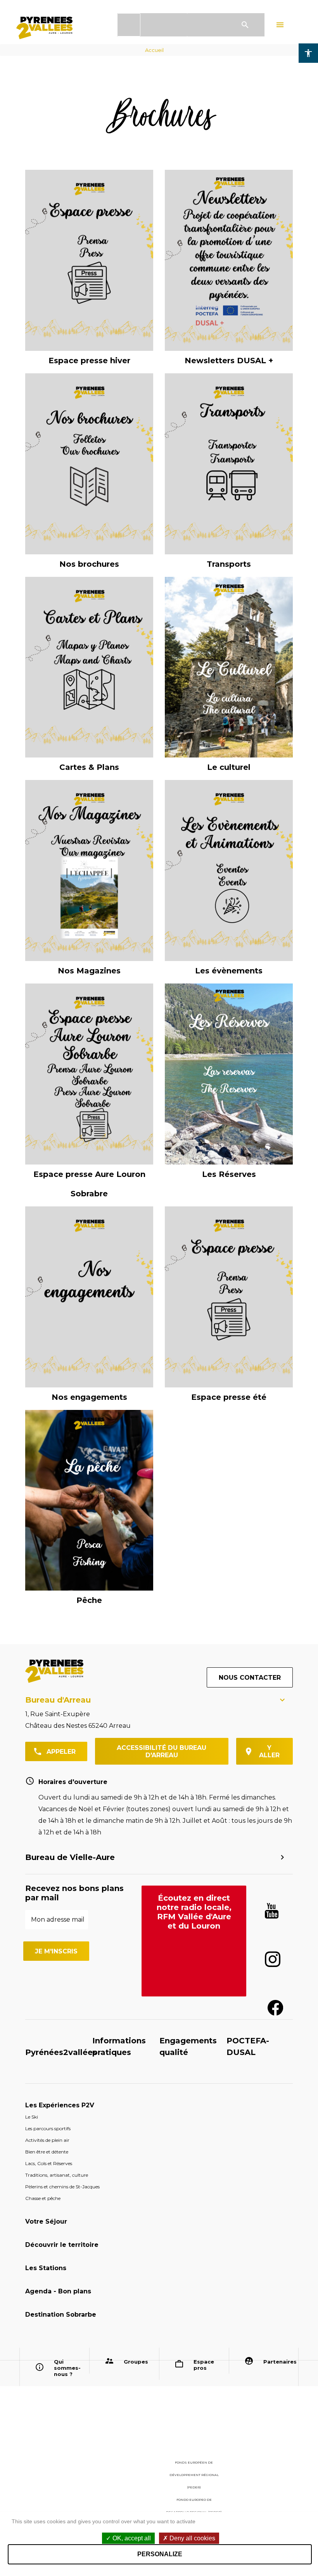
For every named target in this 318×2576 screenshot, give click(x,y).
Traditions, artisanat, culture (57, 2175)
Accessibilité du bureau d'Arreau (162, 1751)
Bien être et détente (47, 2152)
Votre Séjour (46, 2221)
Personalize (160, 2554)
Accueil (154, 50)
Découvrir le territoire (62, 2245)
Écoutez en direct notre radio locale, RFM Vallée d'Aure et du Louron (194, 1912)
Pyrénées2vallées (61, 2052)
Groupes (136, 2362)
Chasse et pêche (43, 2198)
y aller (269, 1751)
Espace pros (204, 2365)
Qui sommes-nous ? (67, 2368)
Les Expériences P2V (60, 2105)
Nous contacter (250, 1678)
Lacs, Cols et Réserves (49, 2163)
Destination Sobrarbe (61, 2315)
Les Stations (46, 2268)
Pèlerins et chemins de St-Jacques (62, 2187)
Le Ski (32, 2117)
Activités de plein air (47, 2140)
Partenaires (278, 2362)
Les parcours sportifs (48, 2128)
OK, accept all (131, 2538)
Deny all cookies (192, 2538)
